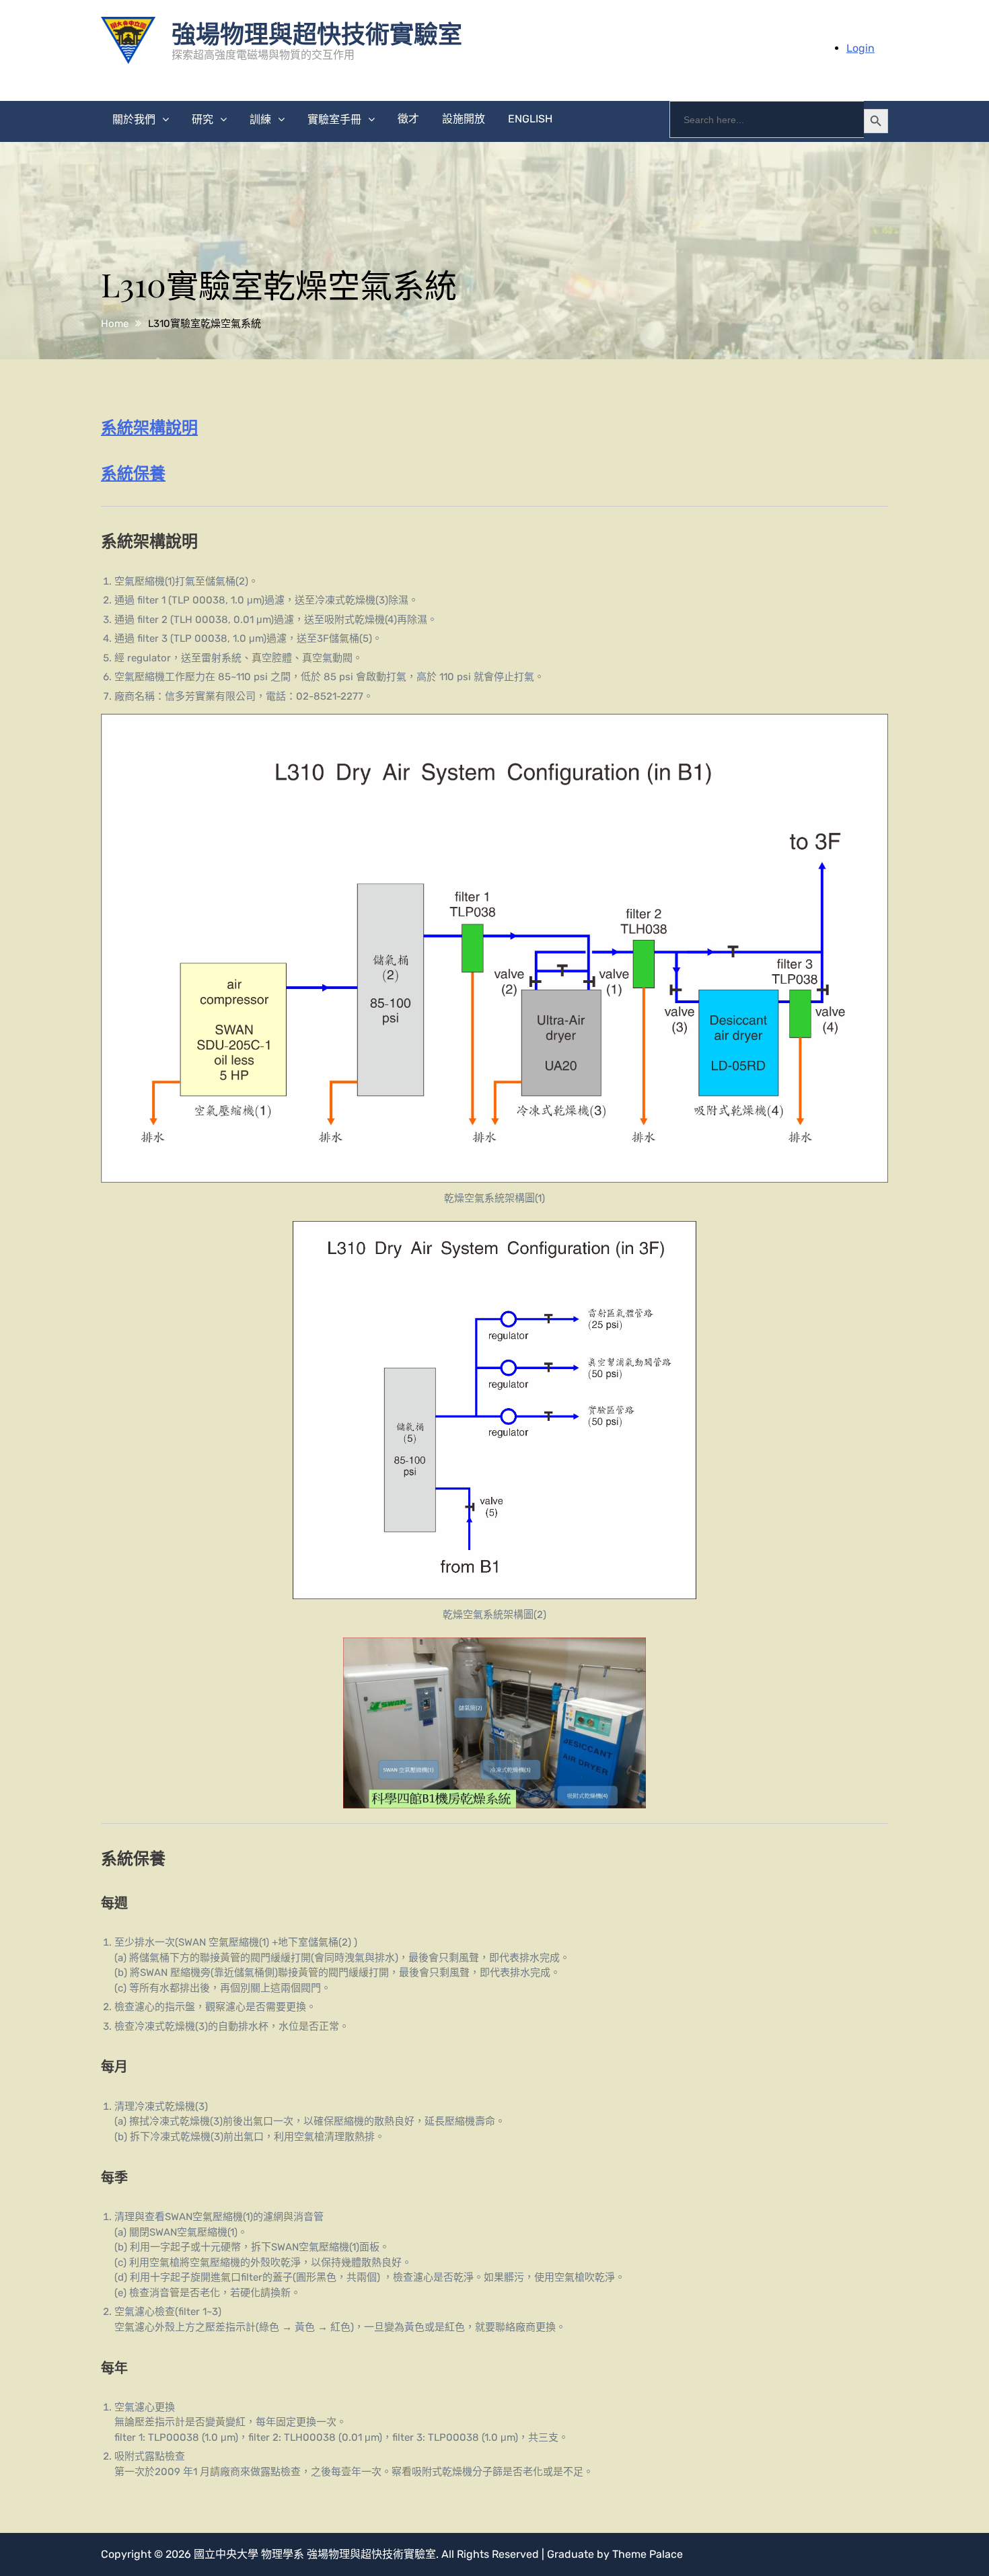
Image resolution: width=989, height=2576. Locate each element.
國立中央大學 (226, 2554)
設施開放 (464, 119)
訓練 (260, 119)
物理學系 (283, 2554)
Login (860, 48)
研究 (203, 119)
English (530, 119)
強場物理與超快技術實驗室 (317, 33)
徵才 (408, 119)
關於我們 (134, 119)
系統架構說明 (149, 427)
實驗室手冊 (334, 119)
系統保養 (133, 472)
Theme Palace (648, 2554)
